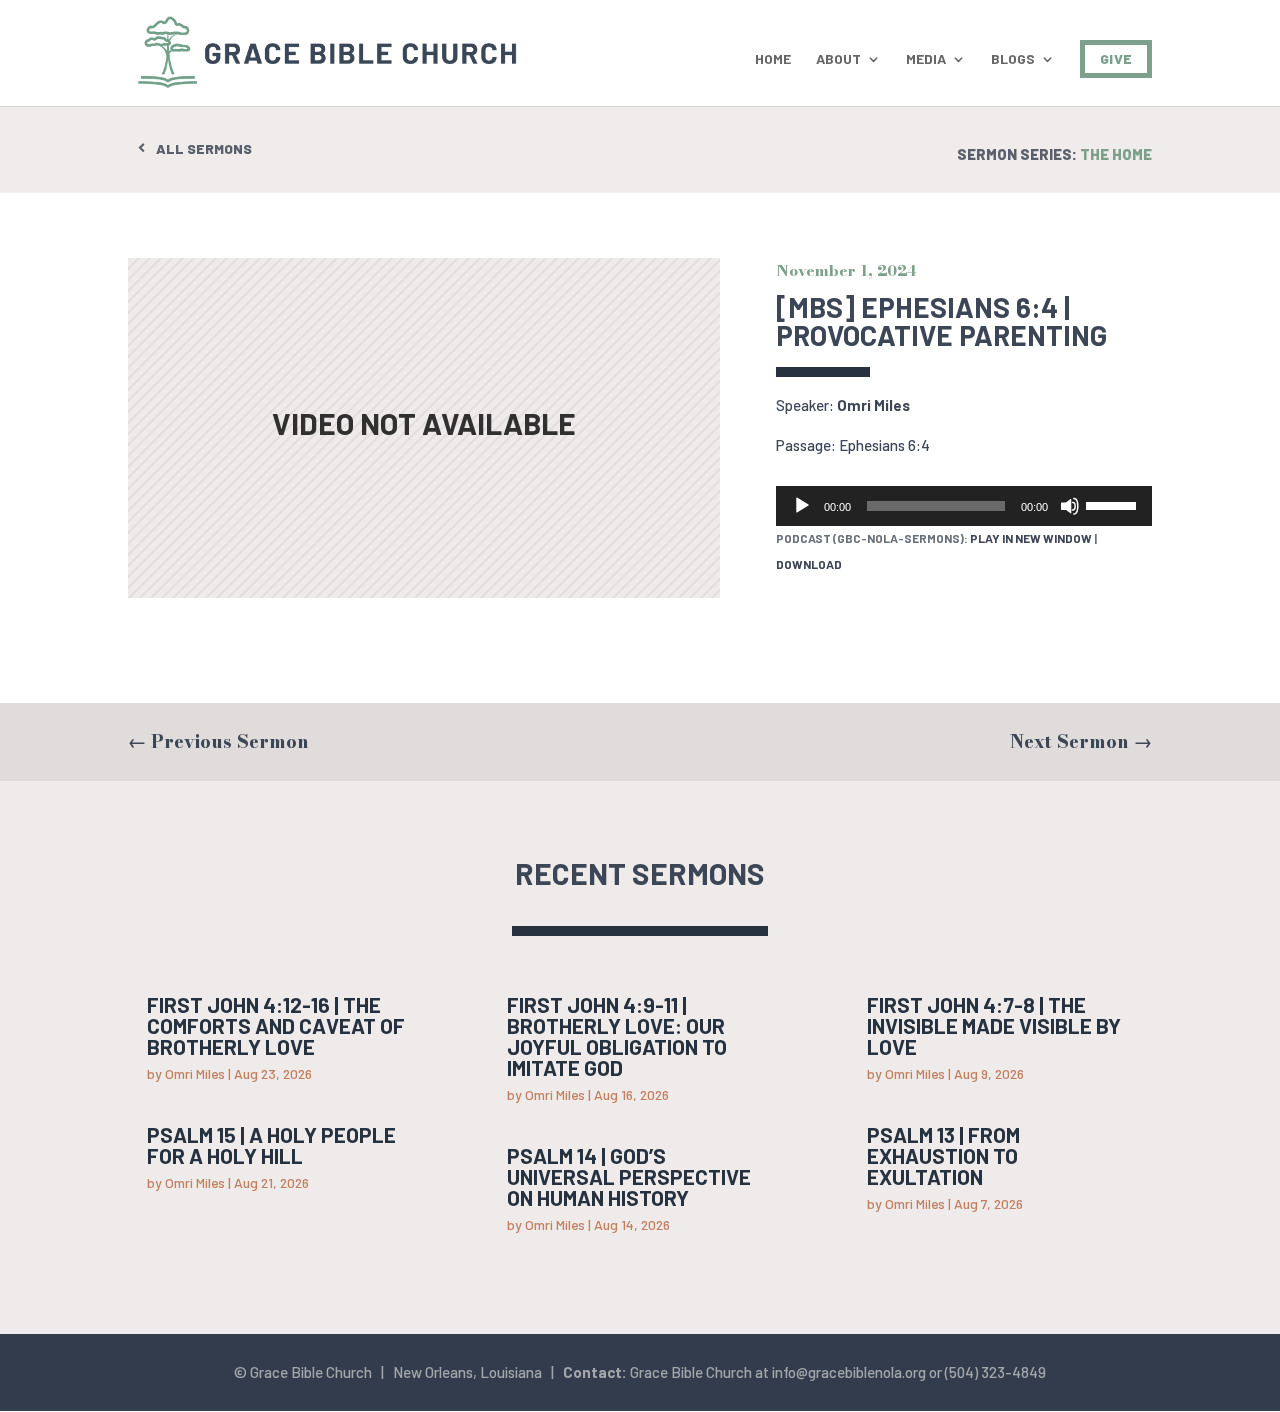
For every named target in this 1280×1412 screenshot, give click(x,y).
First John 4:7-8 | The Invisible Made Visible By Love (994, 1025)
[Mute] (1070, 506)
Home (773, 59)
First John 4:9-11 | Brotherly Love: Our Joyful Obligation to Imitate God (617, 1036)
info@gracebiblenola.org (849, 1372)
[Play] (802, 506)
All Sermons (204, 148)
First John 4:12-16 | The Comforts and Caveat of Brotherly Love (276, 1025)
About (838, 59)
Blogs (1013, 59)
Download (809, 564)
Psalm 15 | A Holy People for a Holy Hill (271, 1145)
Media (926, 59)
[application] (964, 506)
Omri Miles (873, 405)
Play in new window (1031, 538)
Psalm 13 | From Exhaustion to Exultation (943, 1155)
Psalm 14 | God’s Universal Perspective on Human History (629, 1176)
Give (1116, 58)
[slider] (1114, 504)
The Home (1116, 154)
